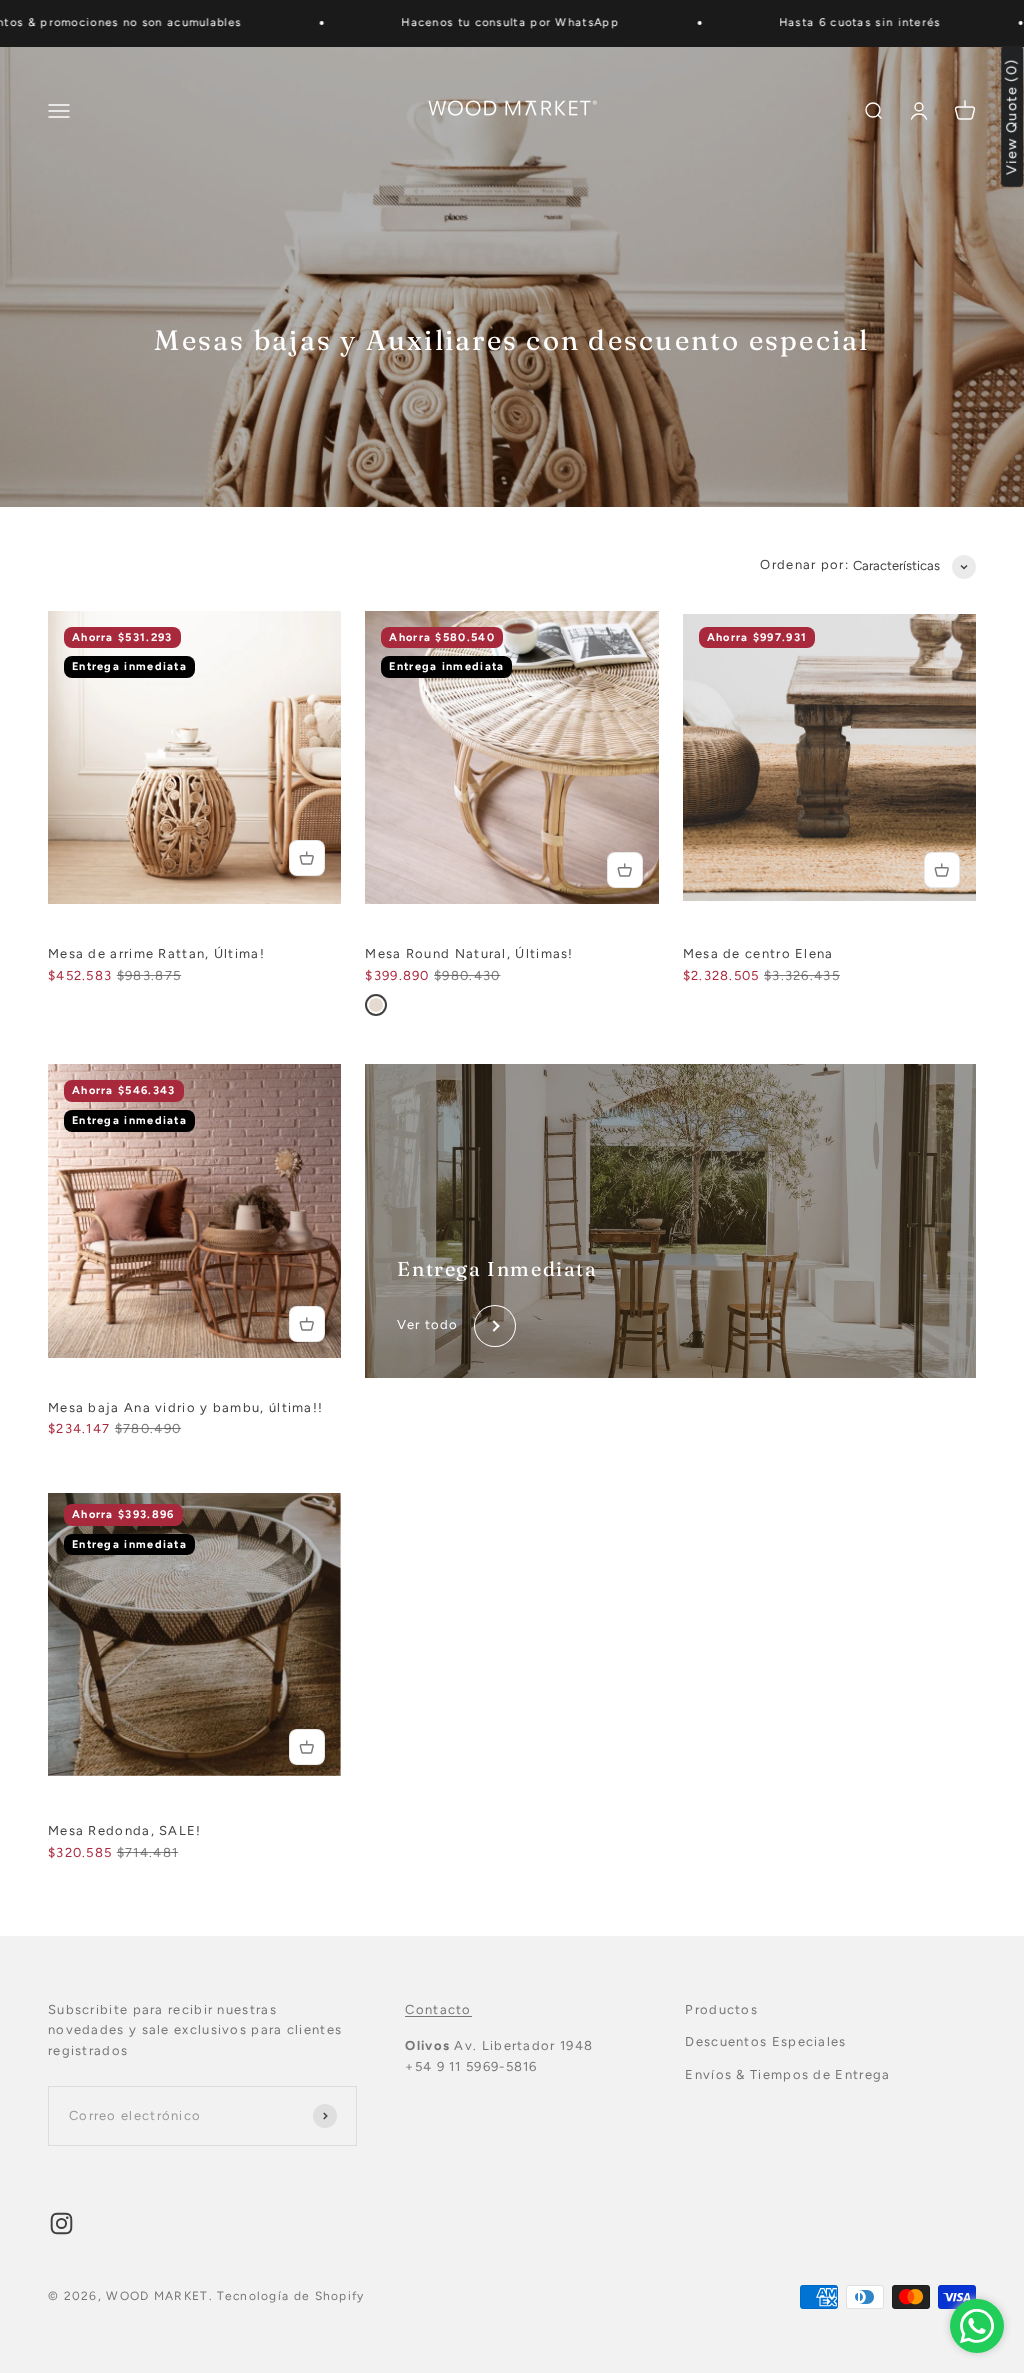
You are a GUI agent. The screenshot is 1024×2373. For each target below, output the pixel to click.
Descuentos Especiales (765, 2041)
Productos (721, 2009)
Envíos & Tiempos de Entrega (787, 2074)
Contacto (438, 2009)
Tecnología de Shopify (290, 2296)
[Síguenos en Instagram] (61, 2223)
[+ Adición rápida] (307, 858)
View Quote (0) (1012, 116)
